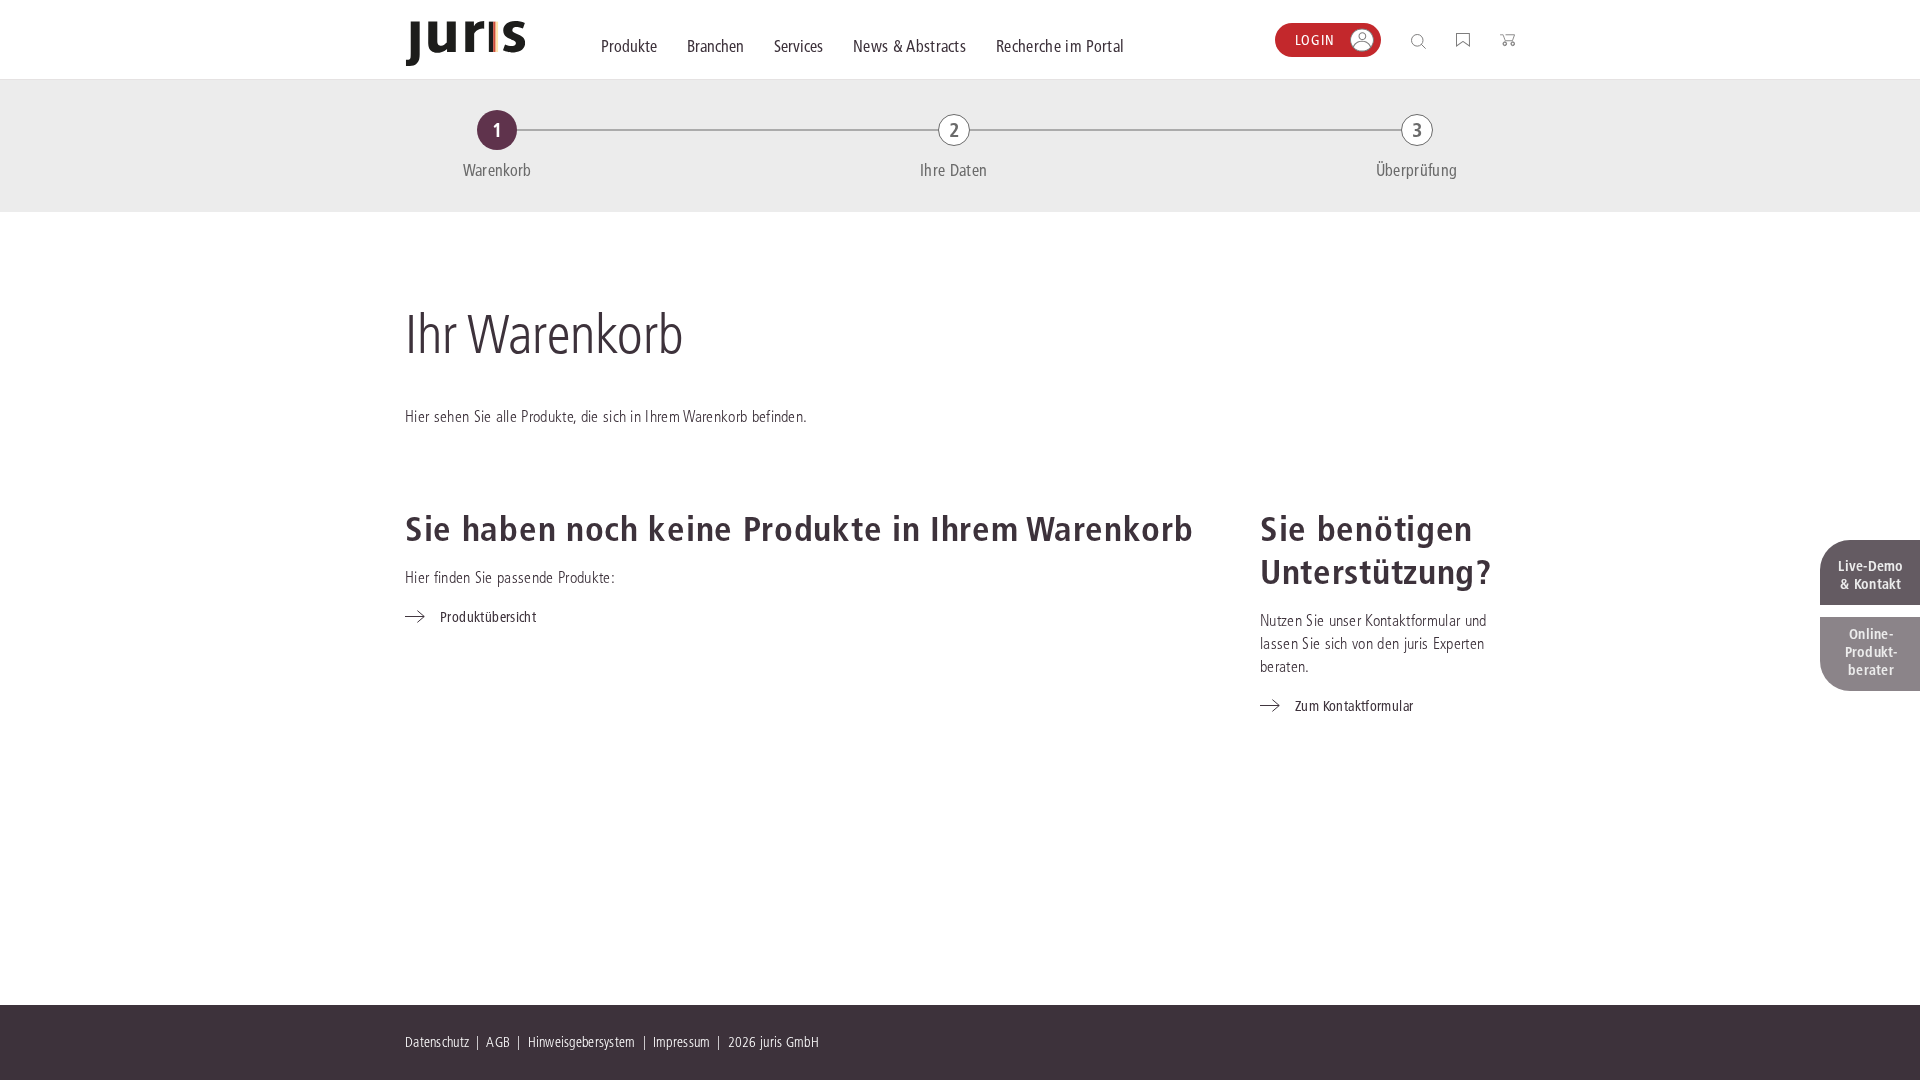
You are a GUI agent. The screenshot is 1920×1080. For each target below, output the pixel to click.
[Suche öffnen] (1422, 40)
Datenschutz (437, 1042)
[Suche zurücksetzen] (1403, 40)
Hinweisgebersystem (582, 1042)
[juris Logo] (465, 43)
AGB (498, 1042)
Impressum (682, 1042)
